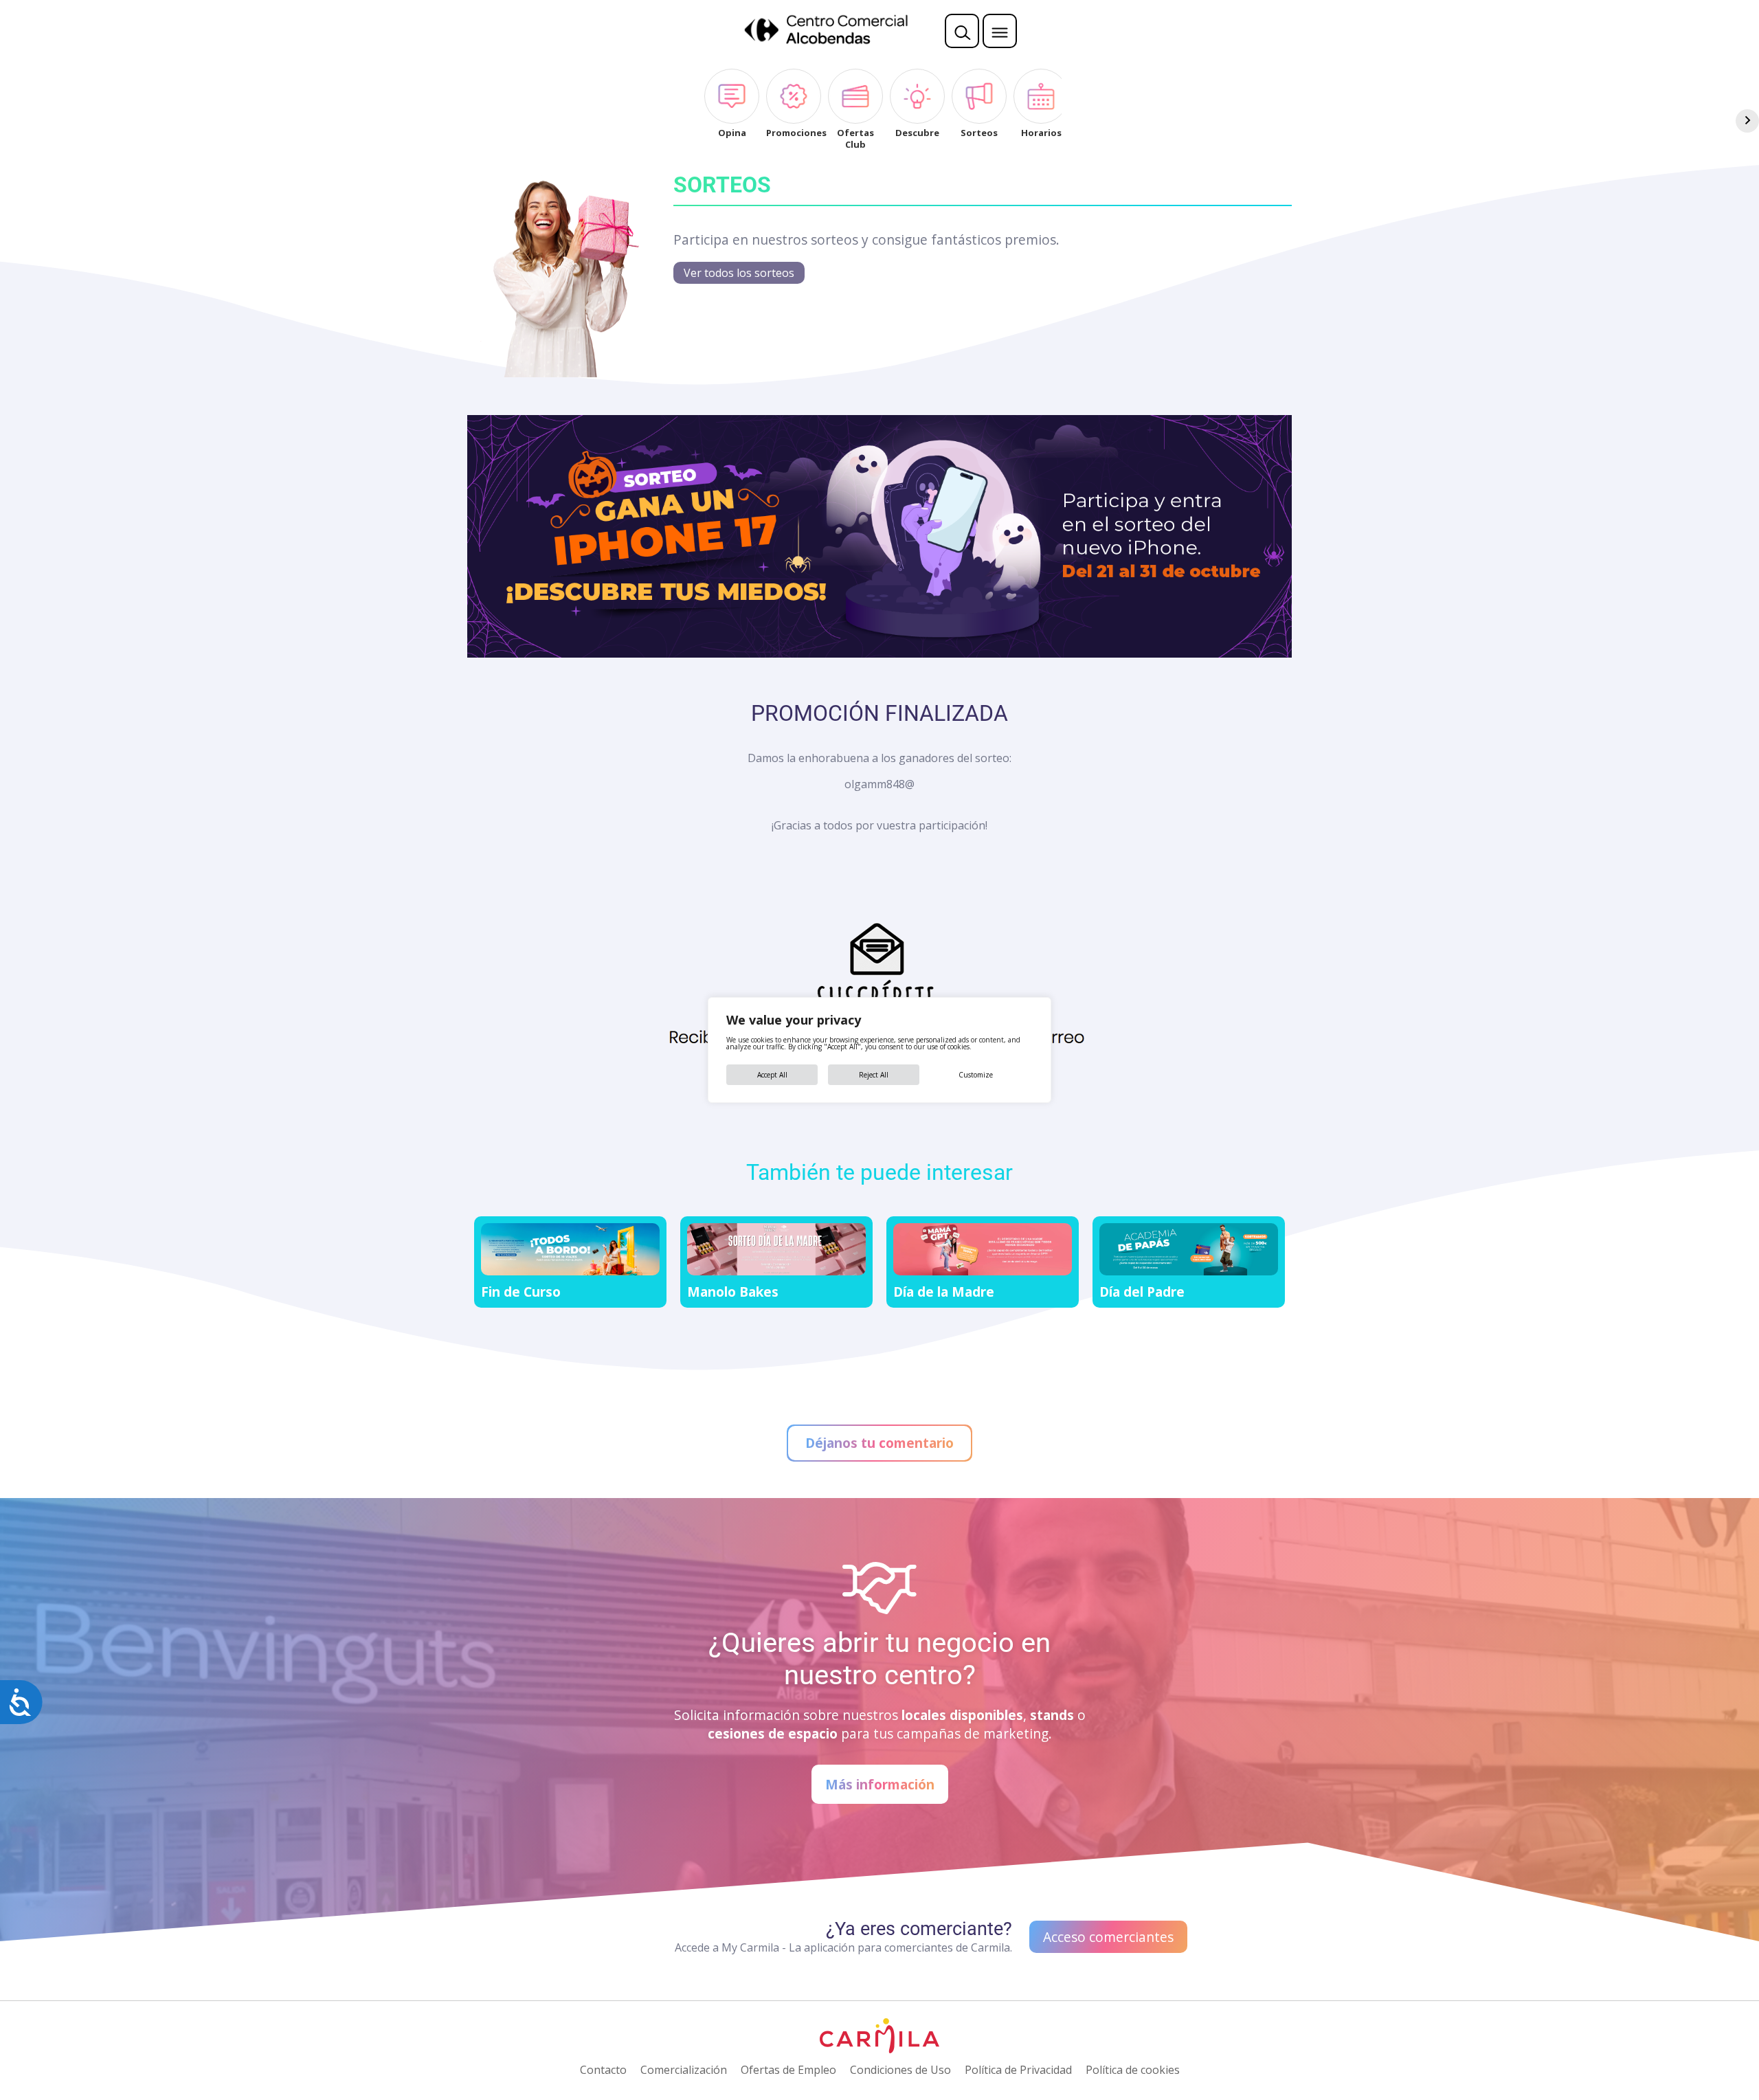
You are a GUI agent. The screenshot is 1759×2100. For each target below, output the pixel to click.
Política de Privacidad (1018, 2070)
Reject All (874, 1075)
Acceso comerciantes (1108, 1937)
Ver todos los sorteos (739, 273)
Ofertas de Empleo (788, 2070)
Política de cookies (1133, 2070)
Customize (976, 1075)
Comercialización (684, 2070)
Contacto (603, 2070)
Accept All (772, 1075)
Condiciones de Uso (900, 2070)
